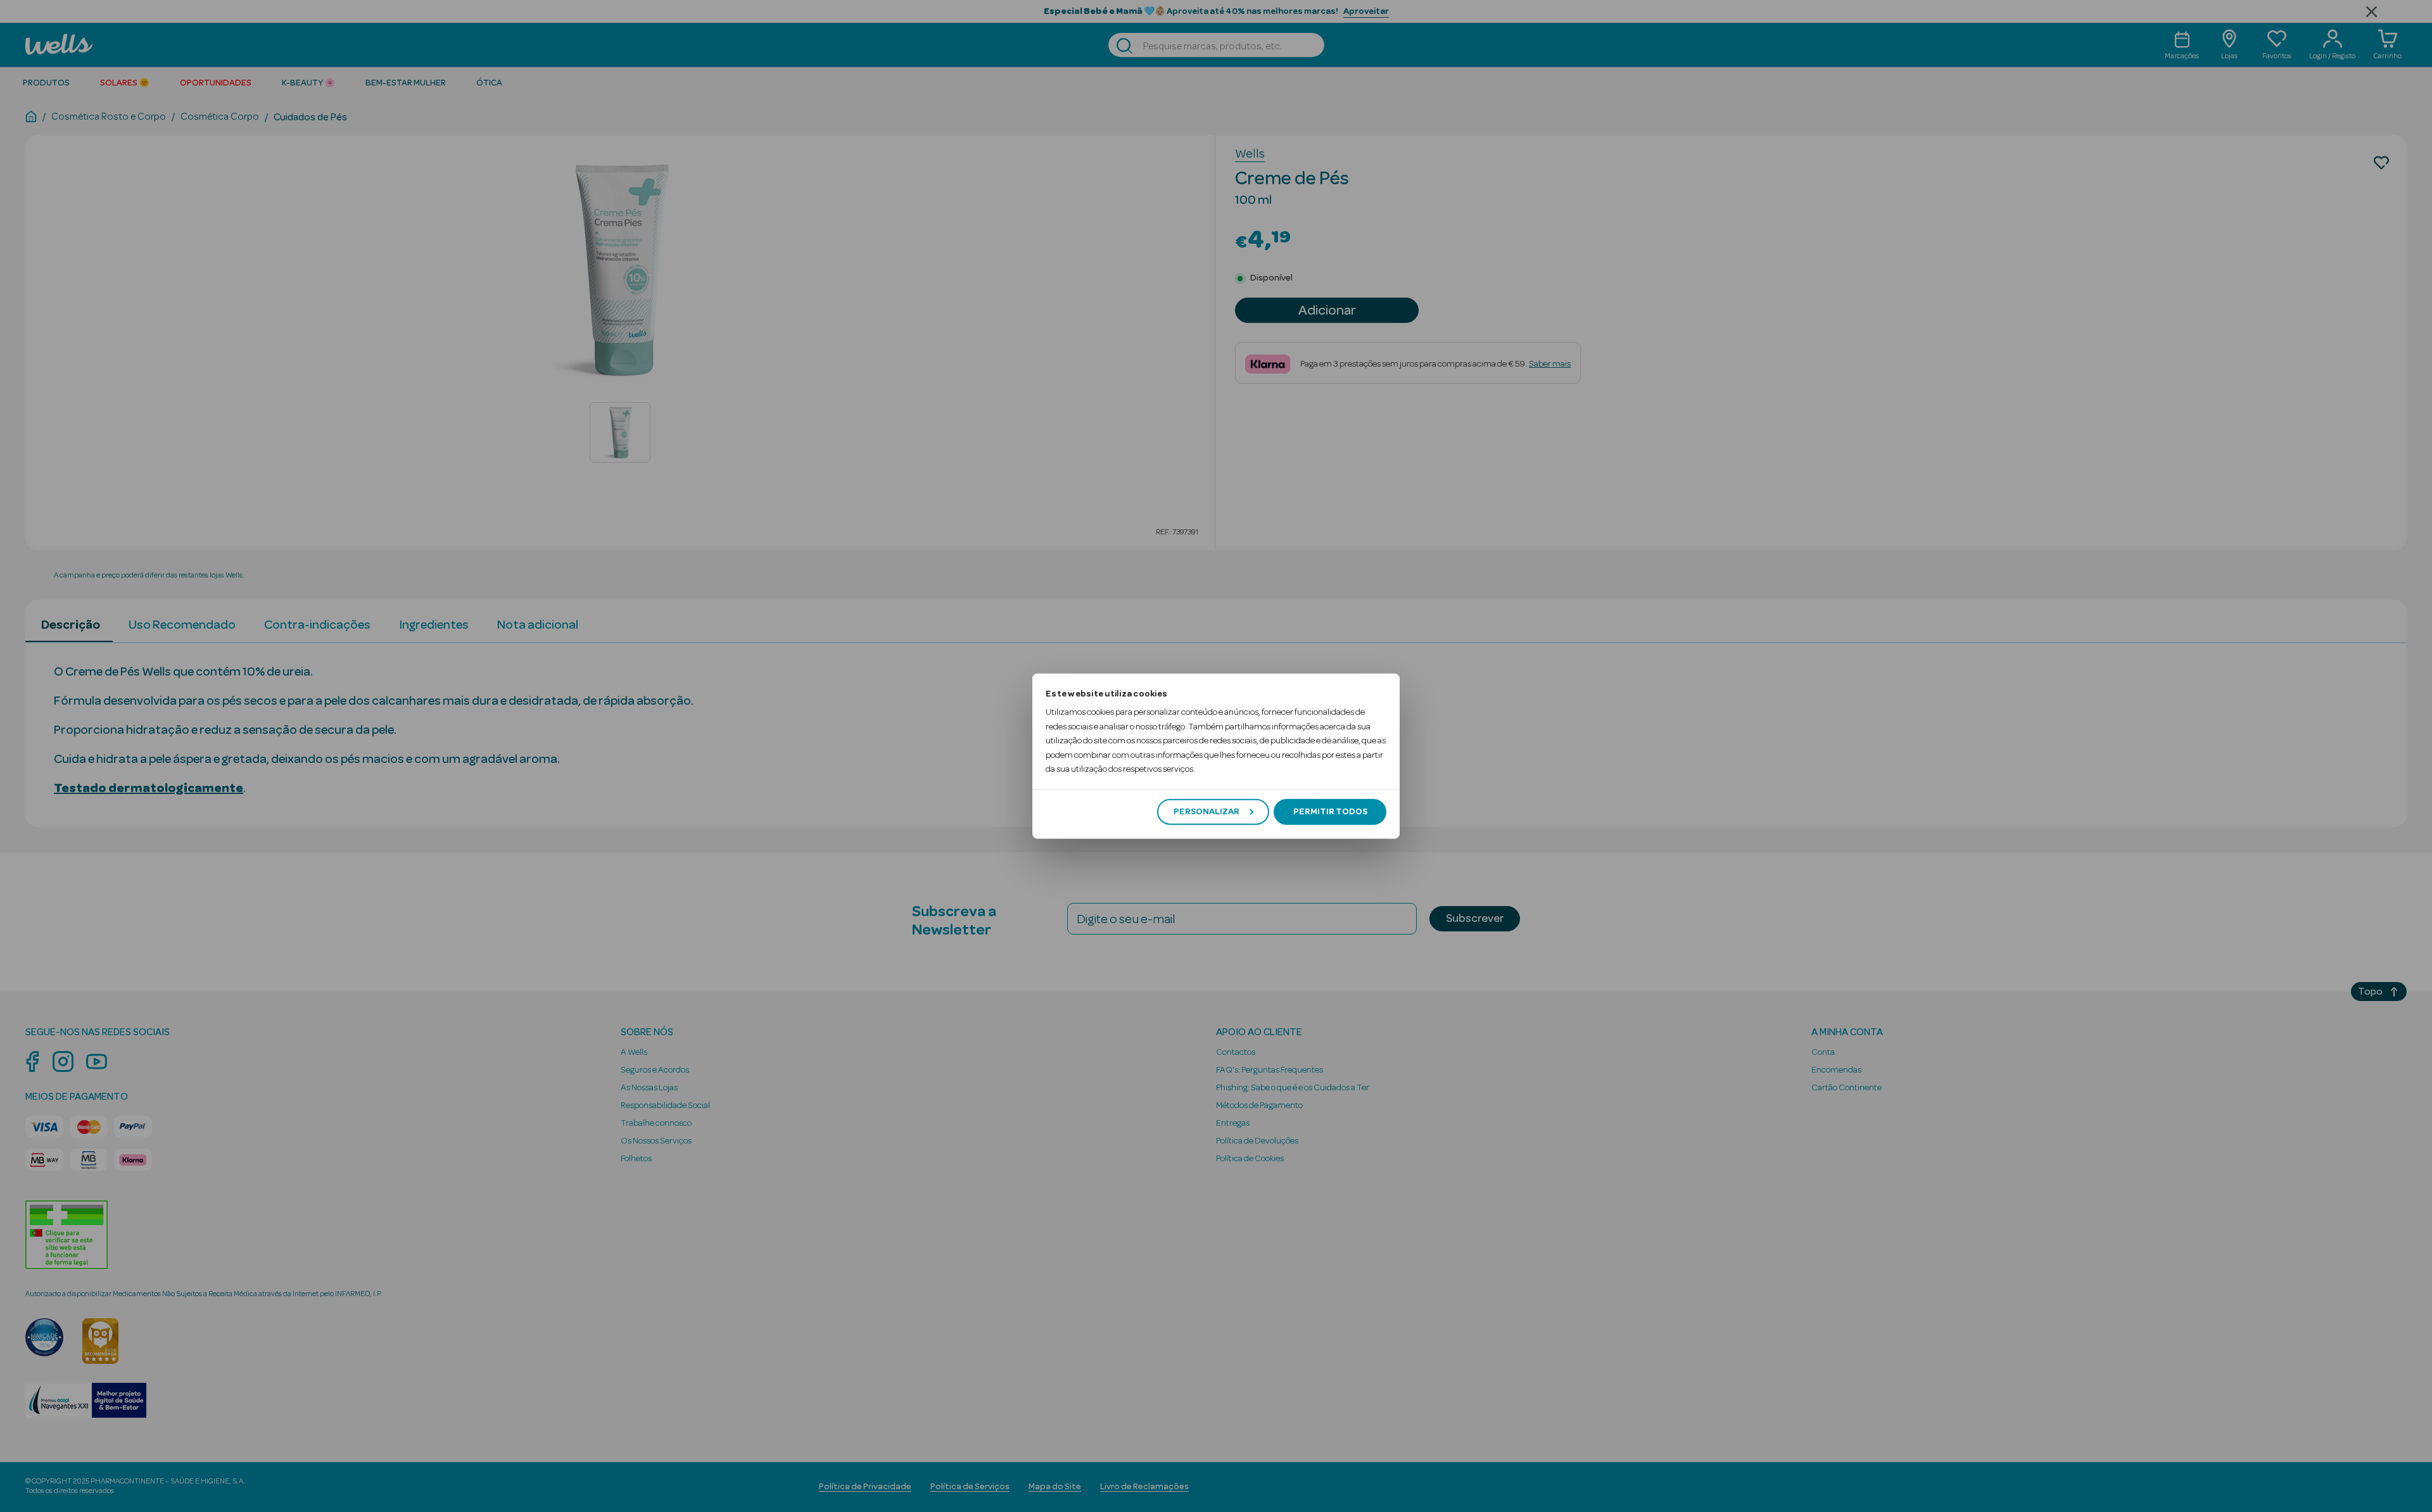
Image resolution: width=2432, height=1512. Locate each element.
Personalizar (1206, 812)
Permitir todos (1330, 812)
